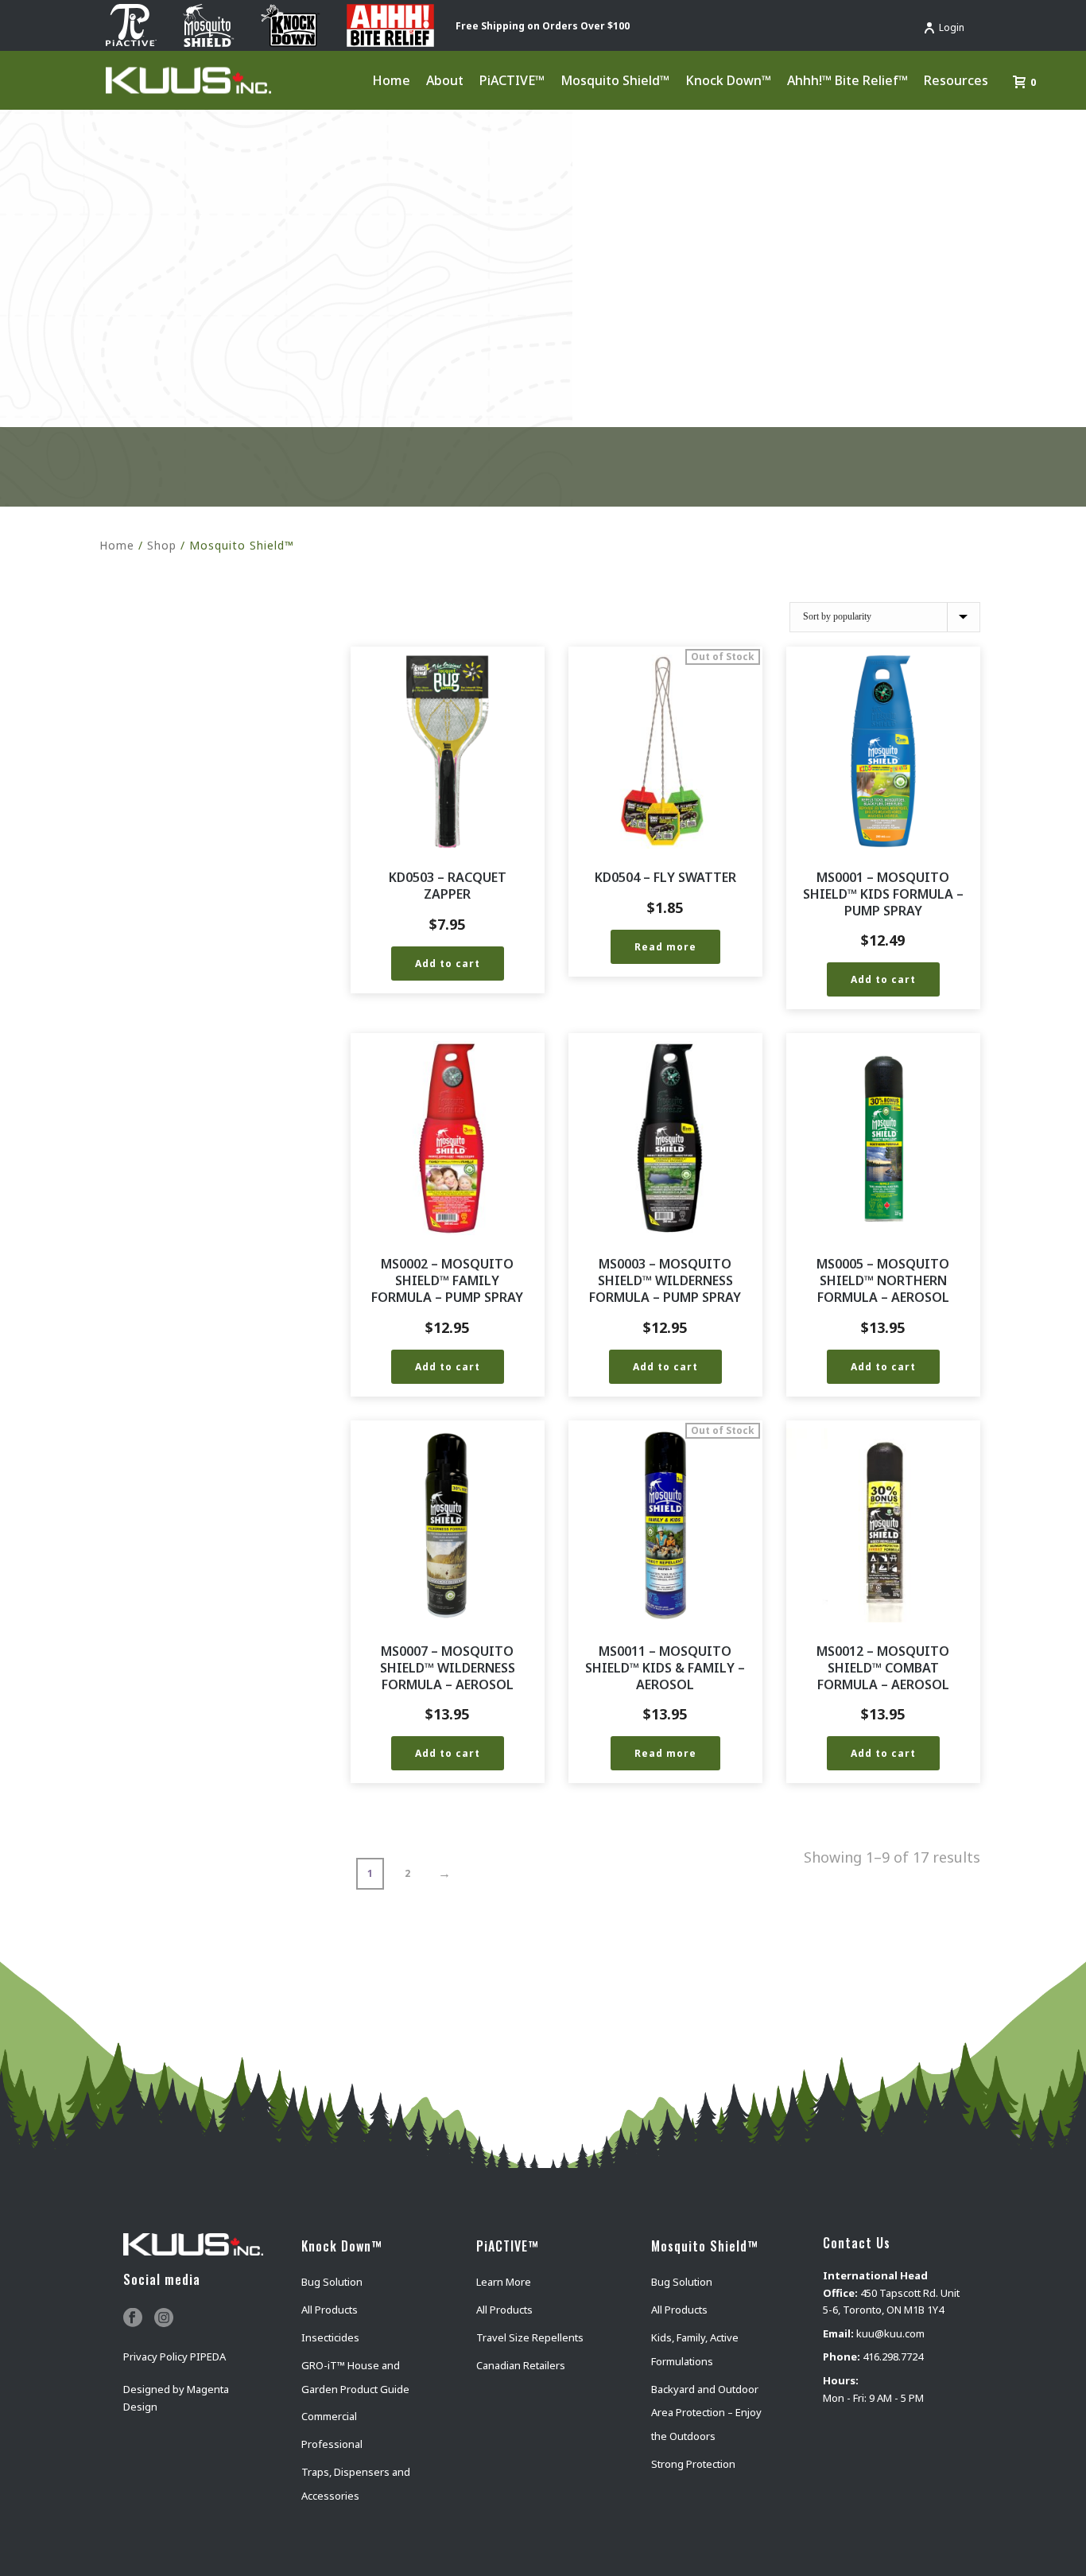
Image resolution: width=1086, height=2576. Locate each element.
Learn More (504, 2282)
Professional (332, 2444)
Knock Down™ (728, 80)
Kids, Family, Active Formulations (695, 2349)
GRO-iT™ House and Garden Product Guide (355, 2377)
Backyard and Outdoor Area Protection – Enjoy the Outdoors (706, 2413)
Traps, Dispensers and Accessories (356, 2484)
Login (952, 27)
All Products (330, 2310)
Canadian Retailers (521, 2365)
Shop (162, 545)
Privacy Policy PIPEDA (175, 2356)
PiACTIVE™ (512, 80)
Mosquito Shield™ (615, 80)
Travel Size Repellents (530, 2337)
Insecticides (330, 2337)
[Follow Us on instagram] (164, 2318)
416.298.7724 (893, 2356)
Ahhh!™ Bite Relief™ (847, 80)
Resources (956, 80)
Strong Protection (693, 2464)
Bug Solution (332, 2282)
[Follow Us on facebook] (133, 2318)
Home (391, 80)
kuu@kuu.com (890, 2333)
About (445, 80)
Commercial (329, 2416)
